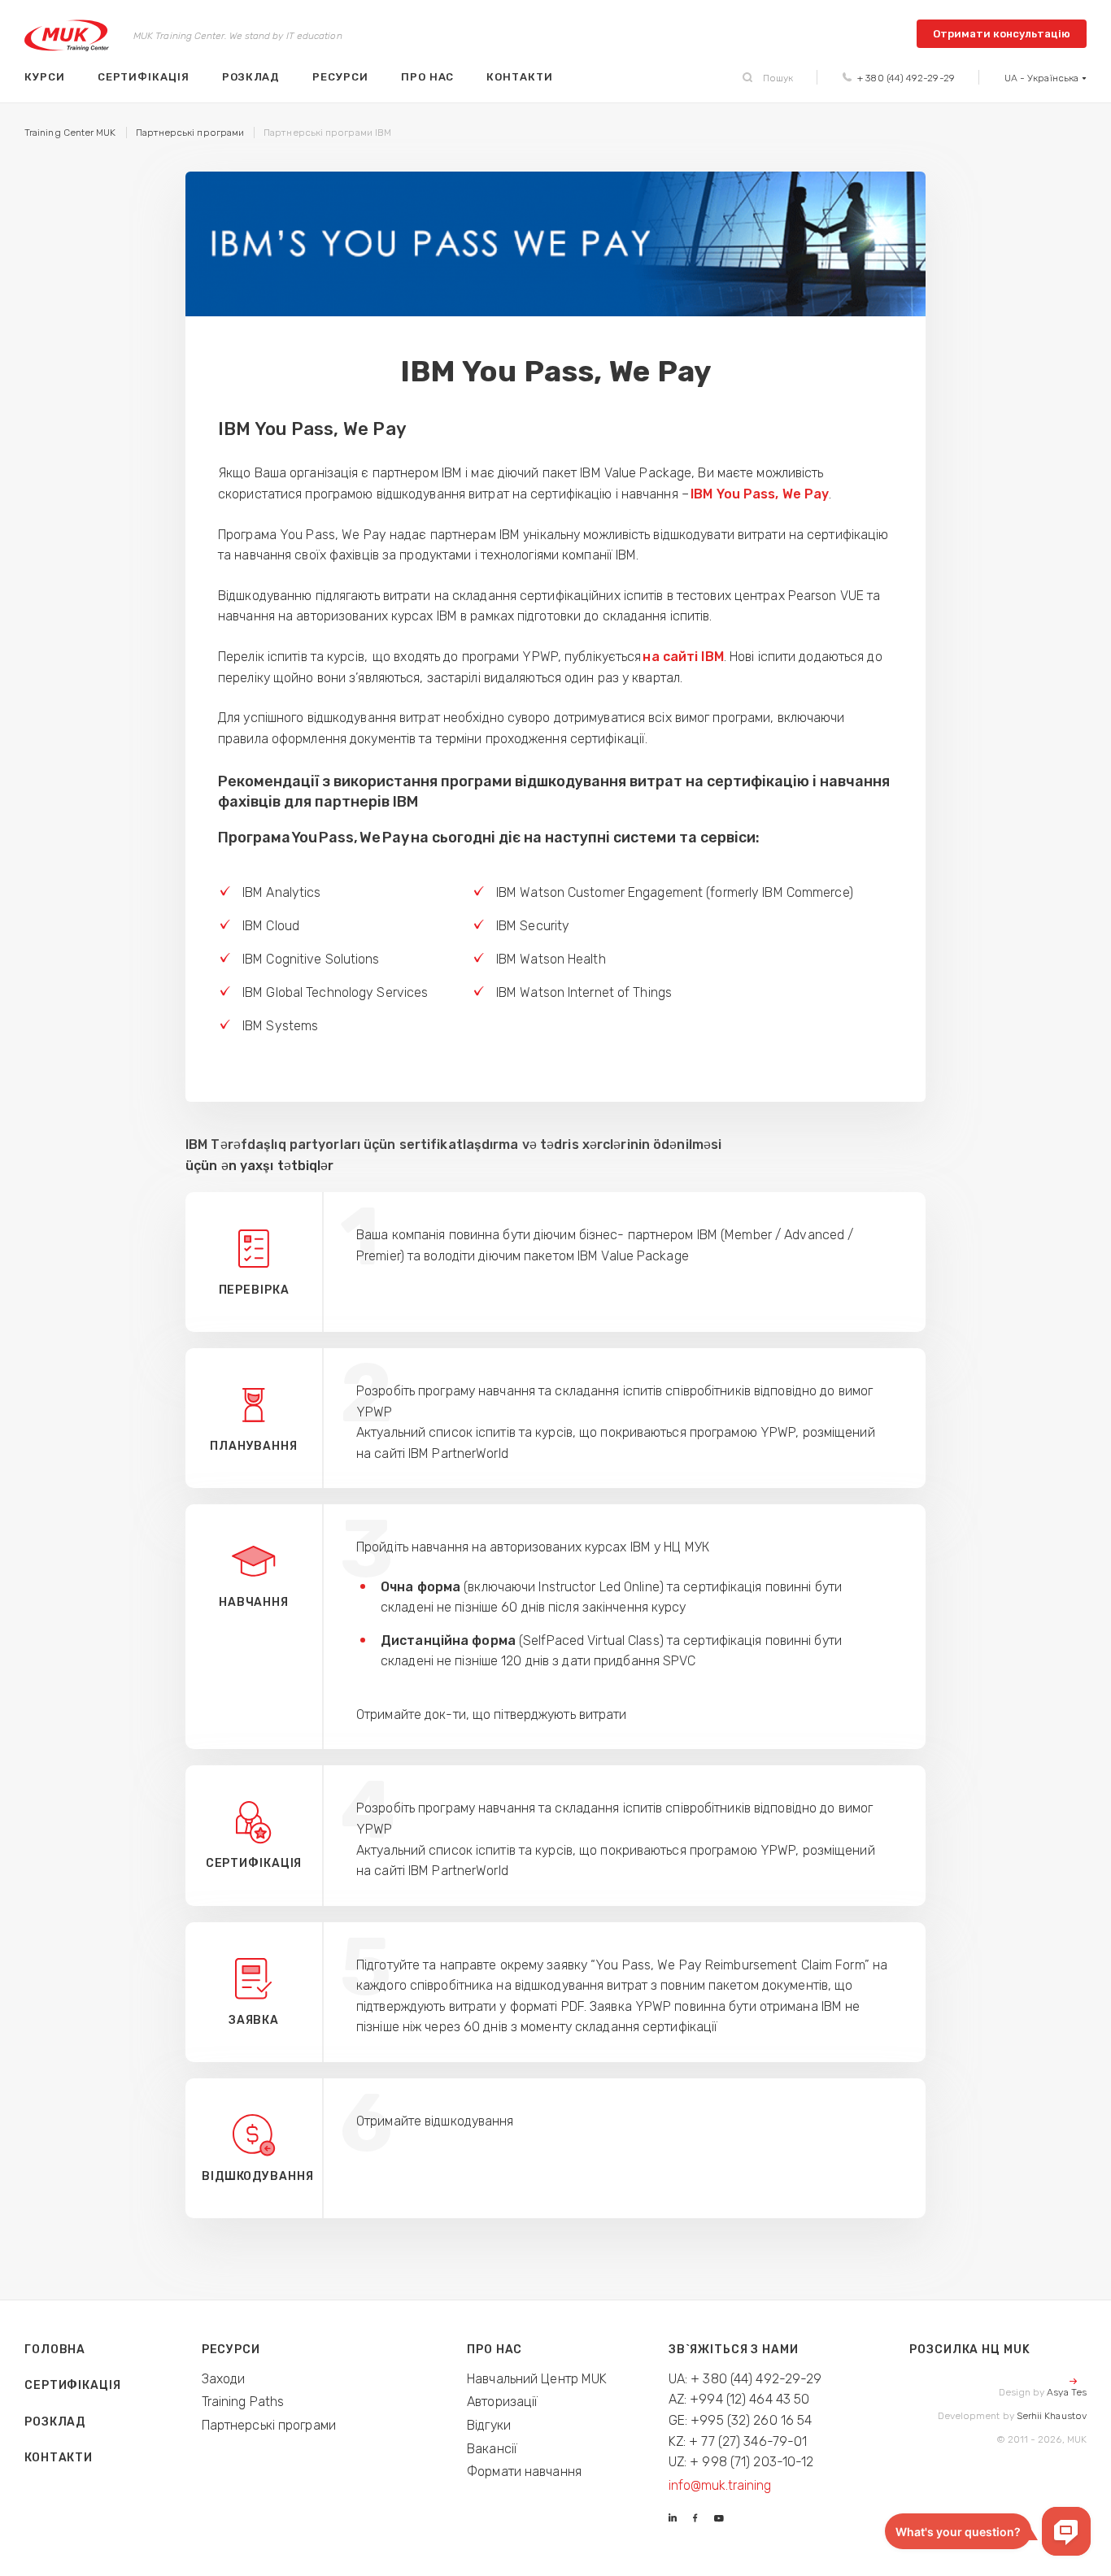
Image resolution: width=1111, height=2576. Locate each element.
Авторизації (502, 2402)
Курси (45, 77)
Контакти (519, 77)
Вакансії (492, 2449)
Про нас (428, 77)
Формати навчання (524, 2472)
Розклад (251, 77)
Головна (55, 2350)
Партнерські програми (269, 2425)
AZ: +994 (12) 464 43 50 (739, 2399)
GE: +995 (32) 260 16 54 (741, 2420)
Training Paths (243, 2402)
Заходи (224, 2379)
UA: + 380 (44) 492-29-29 (745, 2379)
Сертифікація (144, 77)
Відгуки (489, 2425)
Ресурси (340, 77)
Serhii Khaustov (1052, 2416)
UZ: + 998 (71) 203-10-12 (741, 2462)
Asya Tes (1067, 2392)
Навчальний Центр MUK (537, 2379)
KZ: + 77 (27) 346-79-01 (738, 2441)
